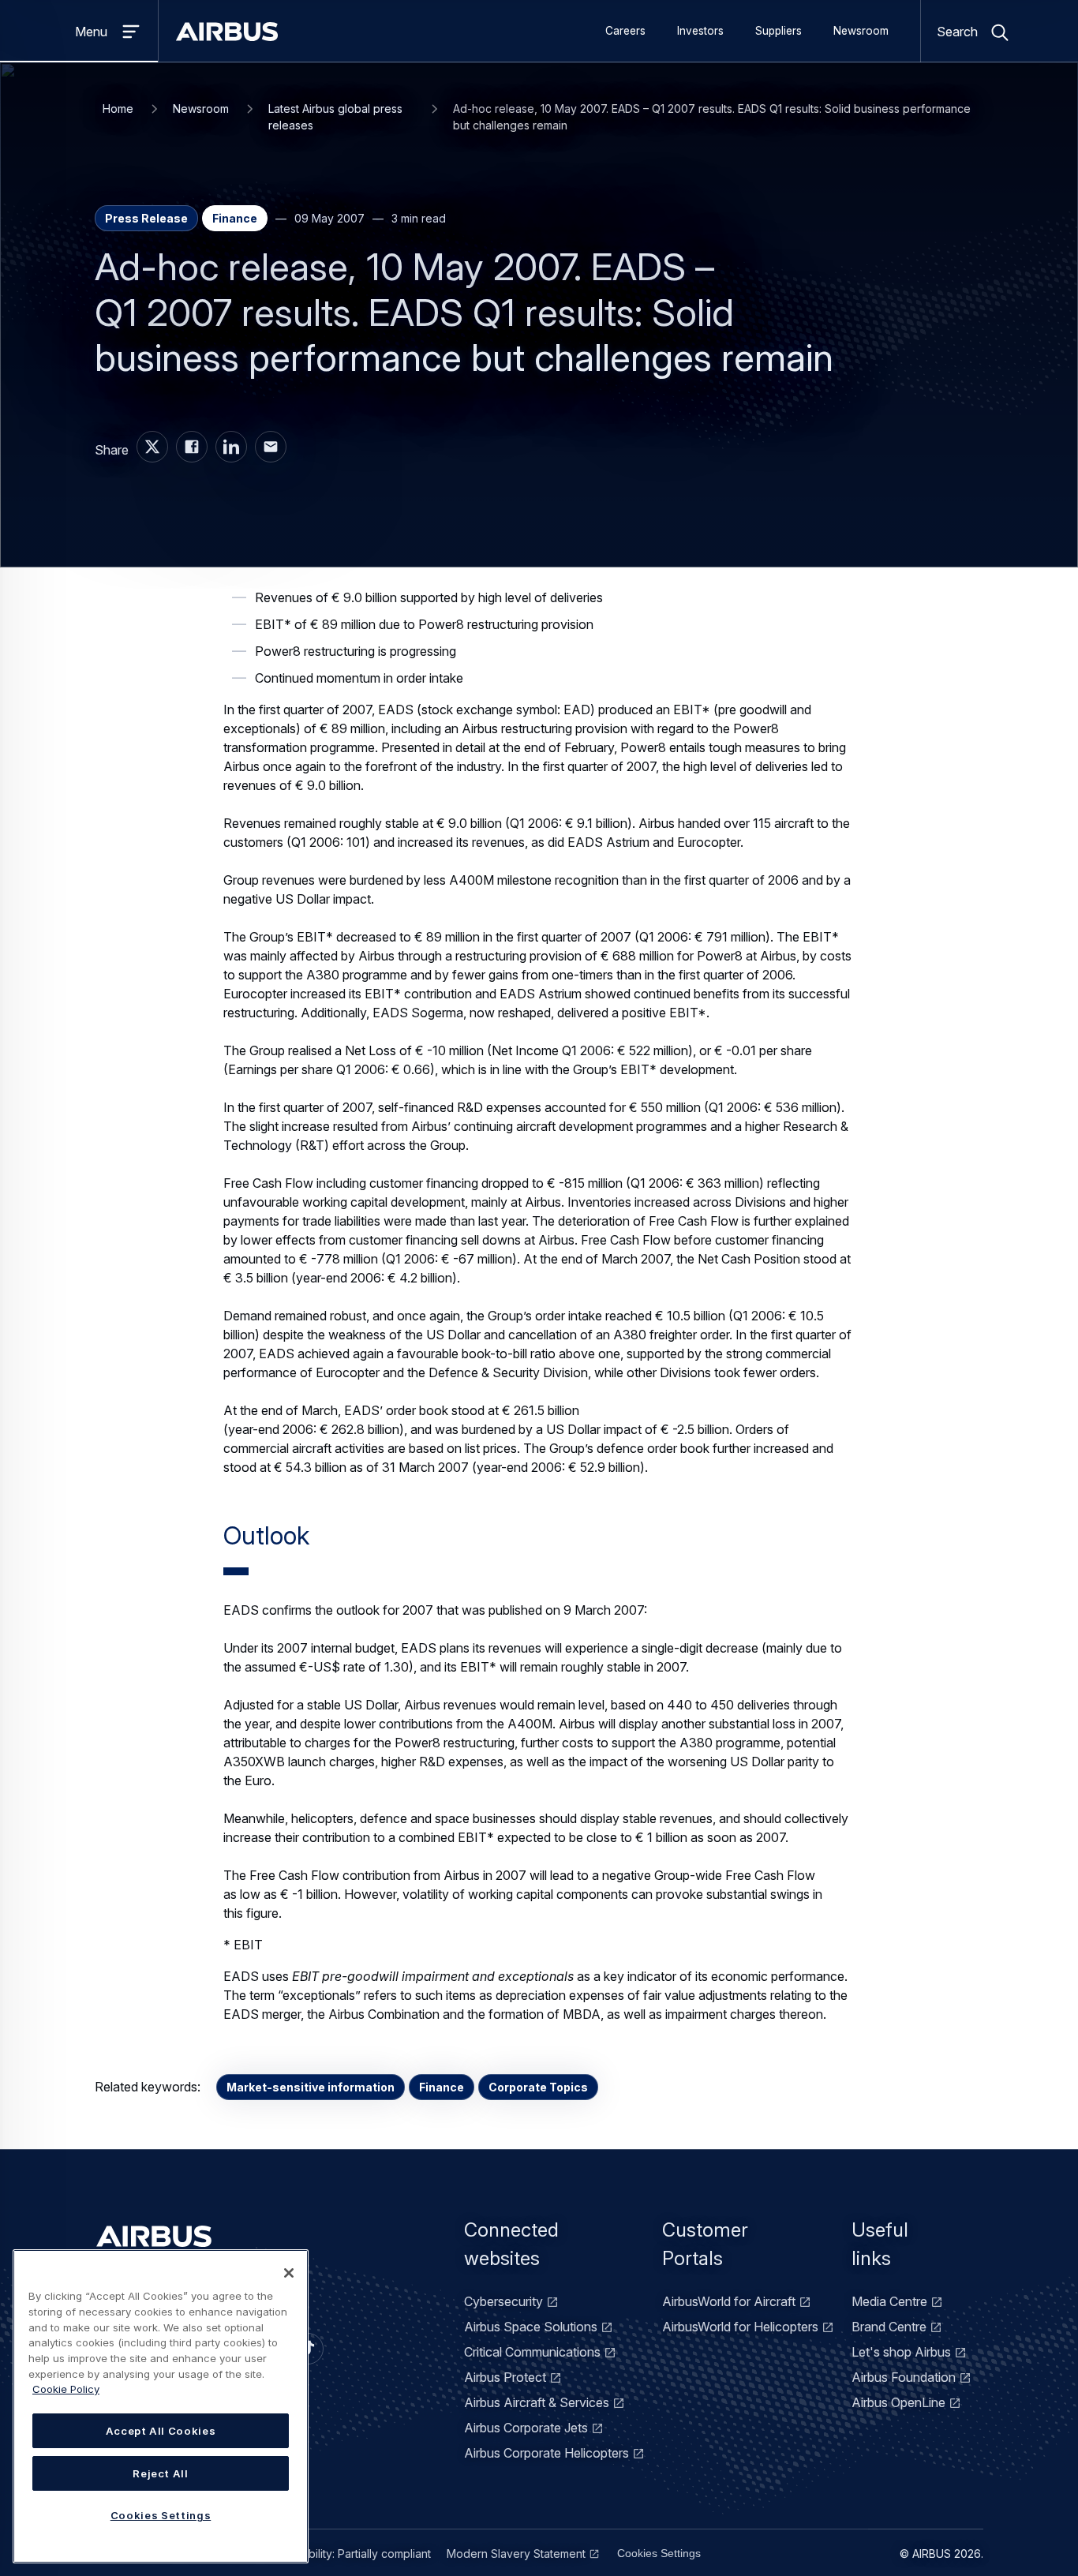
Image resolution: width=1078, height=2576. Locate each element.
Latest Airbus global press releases (335, 117)
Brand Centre (889, 2327)
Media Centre (889, 2301)
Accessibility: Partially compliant (350, 2554)
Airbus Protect (505, 2377)
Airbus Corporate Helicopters (546, 2453)
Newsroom (861, 31)
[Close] (289, 2273)
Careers (625, 31)
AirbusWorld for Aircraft (729, 2301)
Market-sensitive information (311, 2087)
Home (118, 109)
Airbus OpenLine (898, 2402)
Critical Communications (532, 2352)
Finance (442, 2087)
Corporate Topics (538, 2087)
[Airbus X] (152, 447)
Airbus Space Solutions (531, 2327)
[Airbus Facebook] (192, 447)
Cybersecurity (503, 2301)
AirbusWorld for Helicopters (740, 2327)
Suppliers (779, 31)
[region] (161, 2406)
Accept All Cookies (161, 2431)
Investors (700, 31)
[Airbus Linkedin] (231, 447)
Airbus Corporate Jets (526, 2428)
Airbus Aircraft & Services (537, 2402)
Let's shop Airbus (901, 2352)
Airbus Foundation (904, 2377)
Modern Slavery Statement (516, 2554)
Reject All (161, 2473)
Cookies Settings (659, 2553)
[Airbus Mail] (271, 447)
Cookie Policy (66, 2389)
